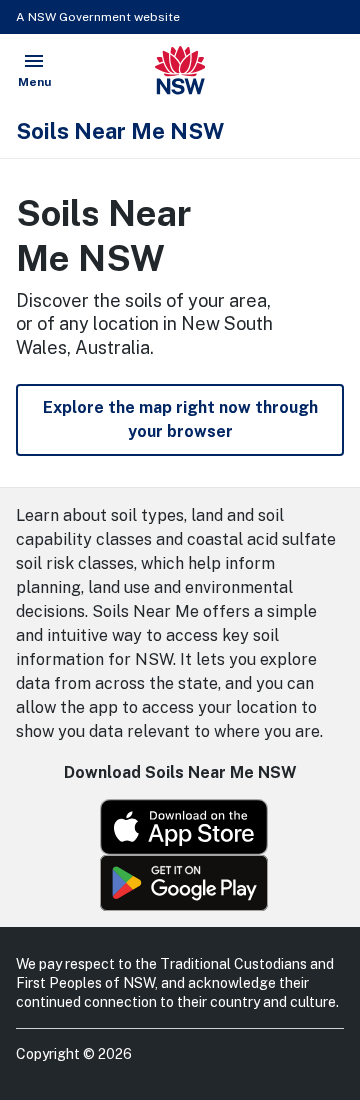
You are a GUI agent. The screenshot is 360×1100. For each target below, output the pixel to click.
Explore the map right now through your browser (180, 419)
